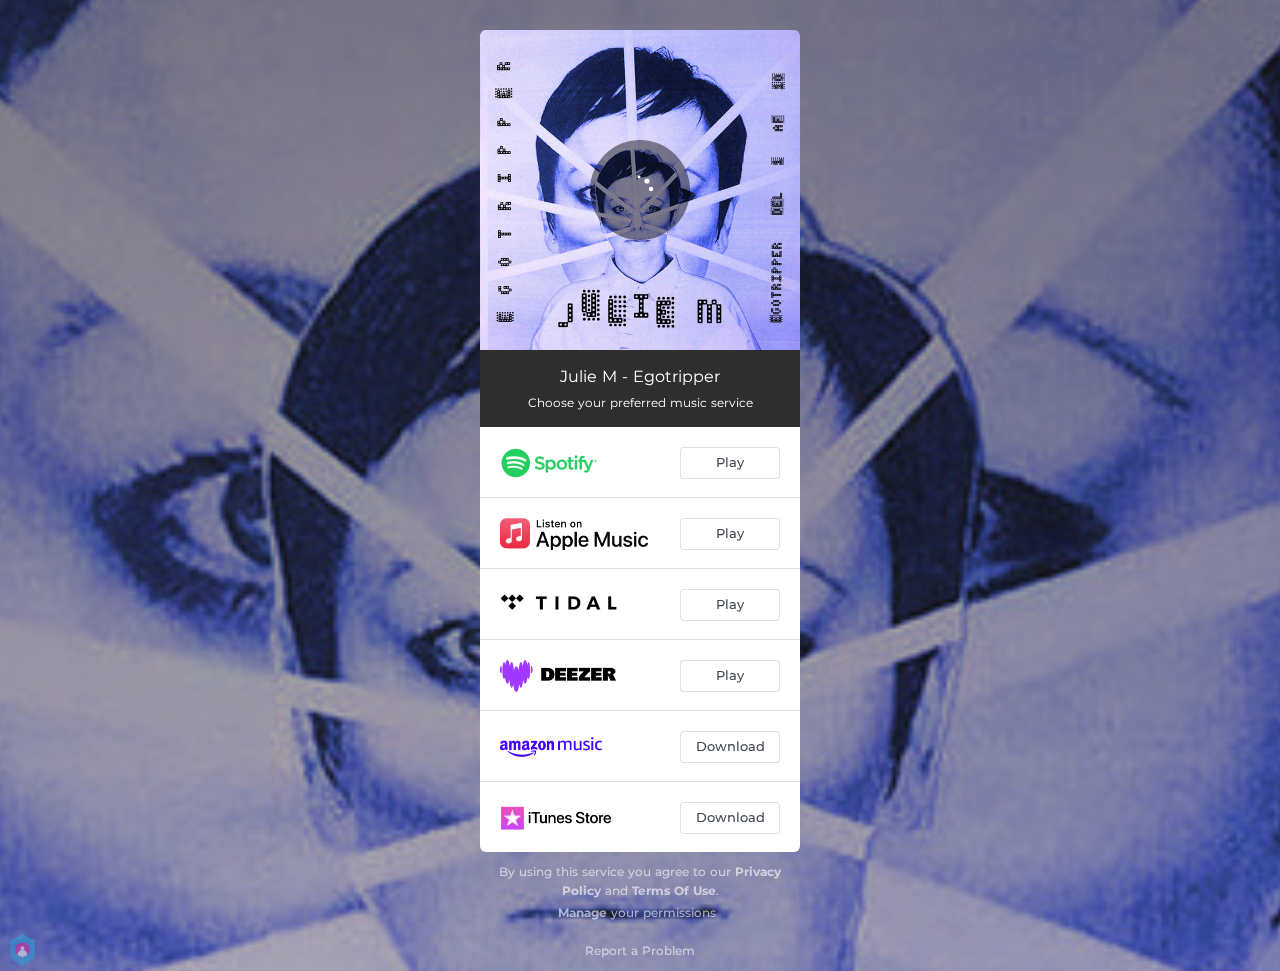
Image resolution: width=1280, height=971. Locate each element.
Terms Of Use (674, 890)
